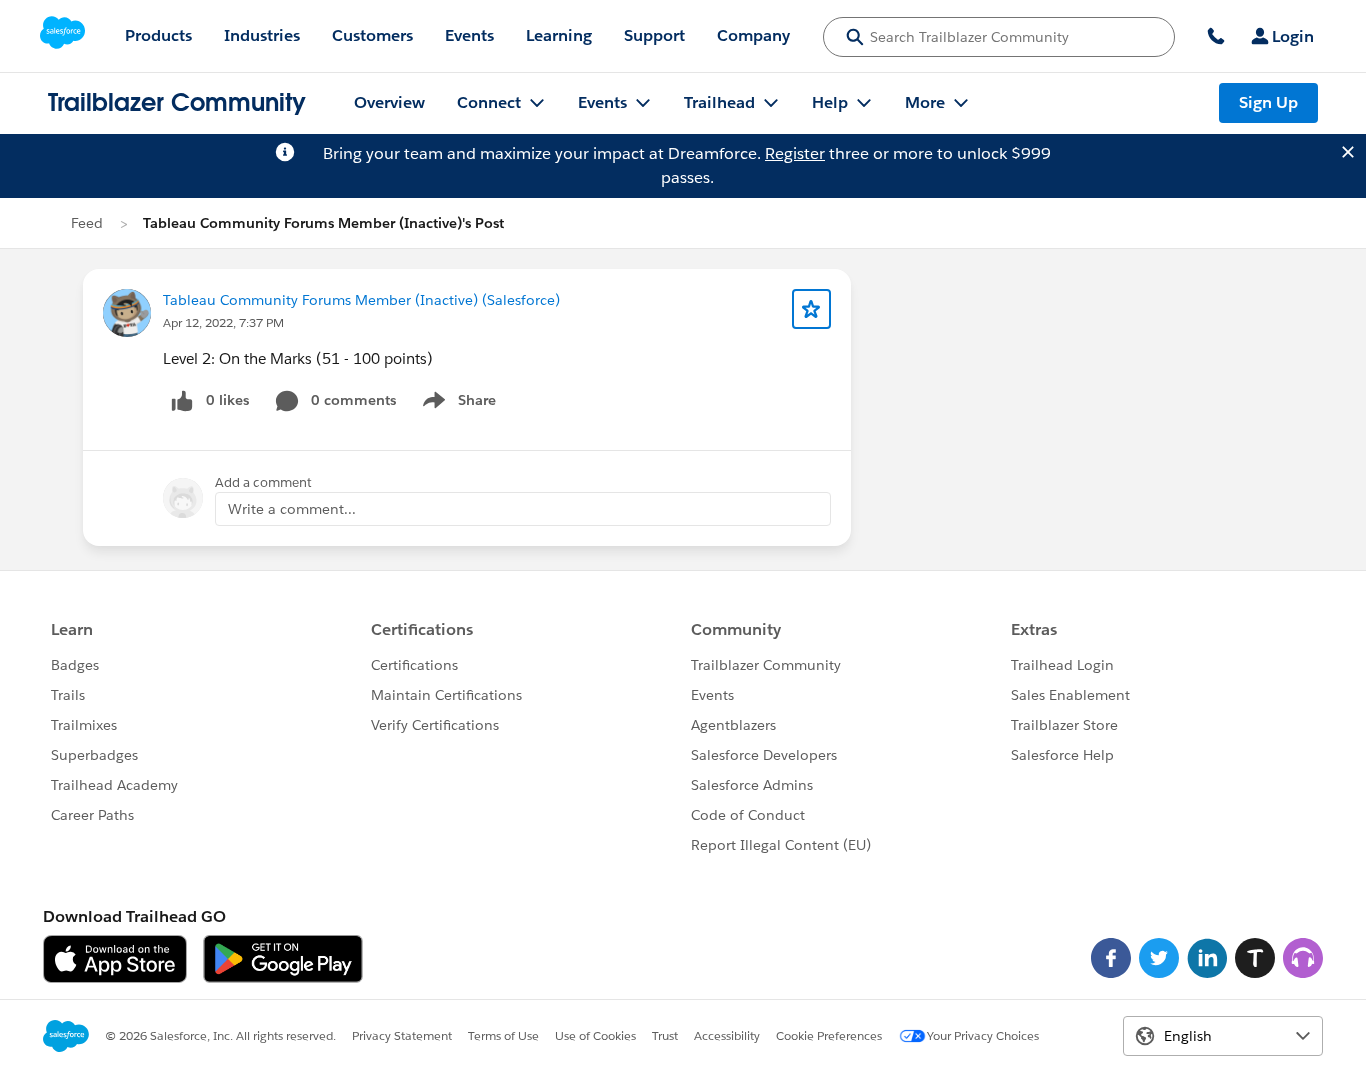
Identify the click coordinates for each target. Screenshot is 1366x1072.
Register (795, 153)
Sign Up (1268, 102)
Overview (389, 102)
